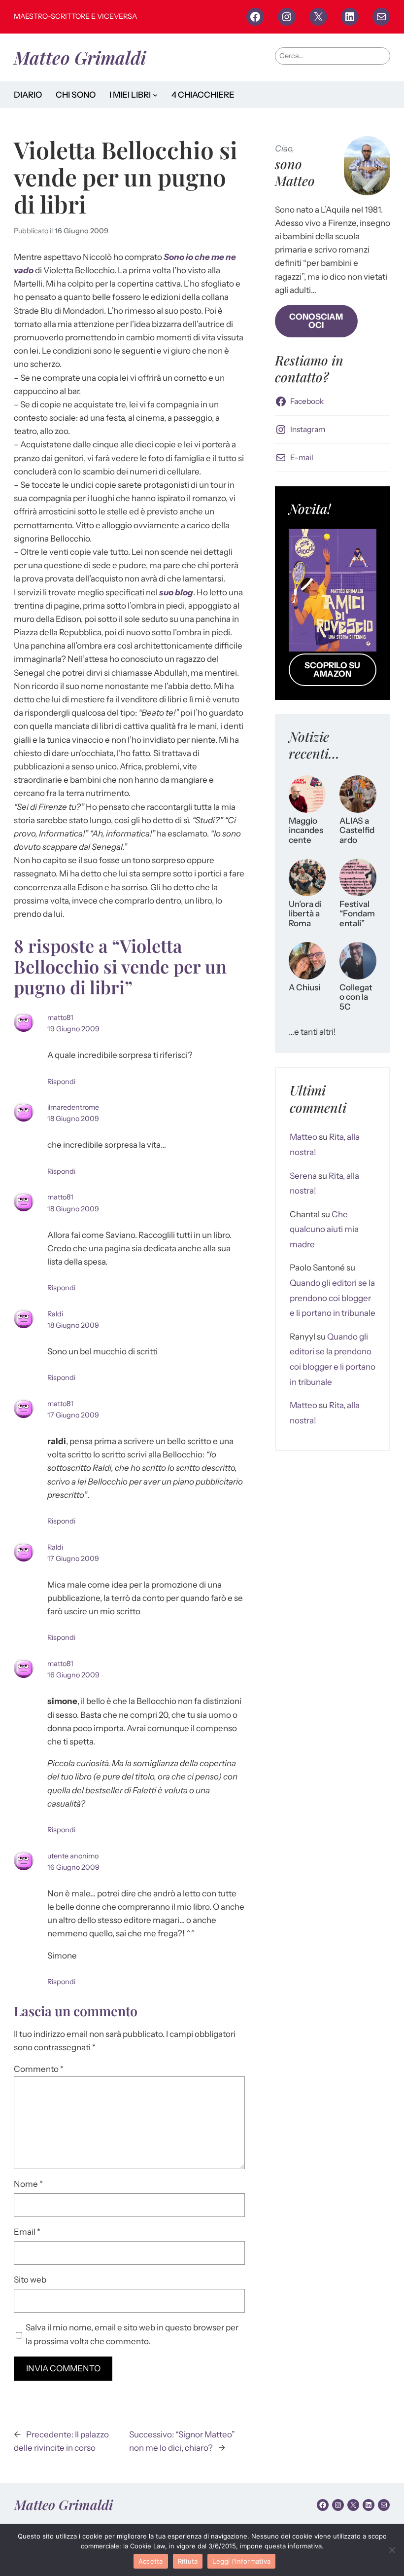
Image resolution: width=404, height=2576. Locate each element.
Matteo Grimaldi (80, 57)
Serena (303, 1176)
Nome (28, 2184)
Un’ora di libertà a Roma (305, 914)
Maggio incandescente (306, 831)
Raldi (55, 1314)
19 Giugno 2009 (73, 1029)
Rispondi (61, 1082)
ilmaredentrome (73, 1107)
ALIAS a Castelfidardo (357, 831)
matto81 (60, 1017)
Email (27, 2232)
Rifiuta (188, 2561)
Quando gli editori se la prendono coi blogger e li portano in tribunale (333, 1298)
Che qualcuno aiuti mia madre (324, 1229)
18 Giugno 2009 (73, 1119)
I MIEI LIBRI (130, 95)
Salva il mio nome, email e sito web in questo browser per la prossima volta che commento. (132, 2334)
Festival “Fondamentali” (357, 914)
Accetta (151, 2561)
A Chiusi (304, 988)
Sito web (30, 2280)
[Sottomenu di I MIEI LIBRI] (155, 95)
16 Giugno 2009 (82, 231)
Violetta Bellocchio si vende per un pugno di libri (126, 177)
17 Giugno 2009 (73, 1415)
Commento (39, 2069)
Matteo (303, 1137)
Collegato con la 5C (356, 997)
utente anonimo (73, 1856)
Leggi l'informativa (241, 2561)
